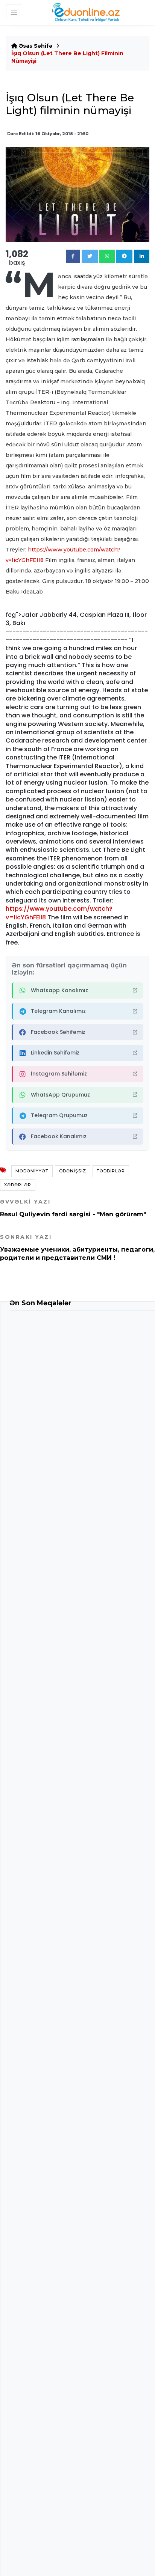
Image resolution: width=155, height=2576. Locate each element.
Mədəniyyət (32, 1171)
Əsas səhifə (35, 46)
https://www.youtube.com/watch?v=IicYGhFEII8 (59, 913)
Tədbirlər (111, 1171)
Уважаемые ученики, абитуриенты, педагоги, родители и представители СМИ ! (77, 1247)
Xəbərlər (18, 1185)
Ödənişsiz (73, 1171)
